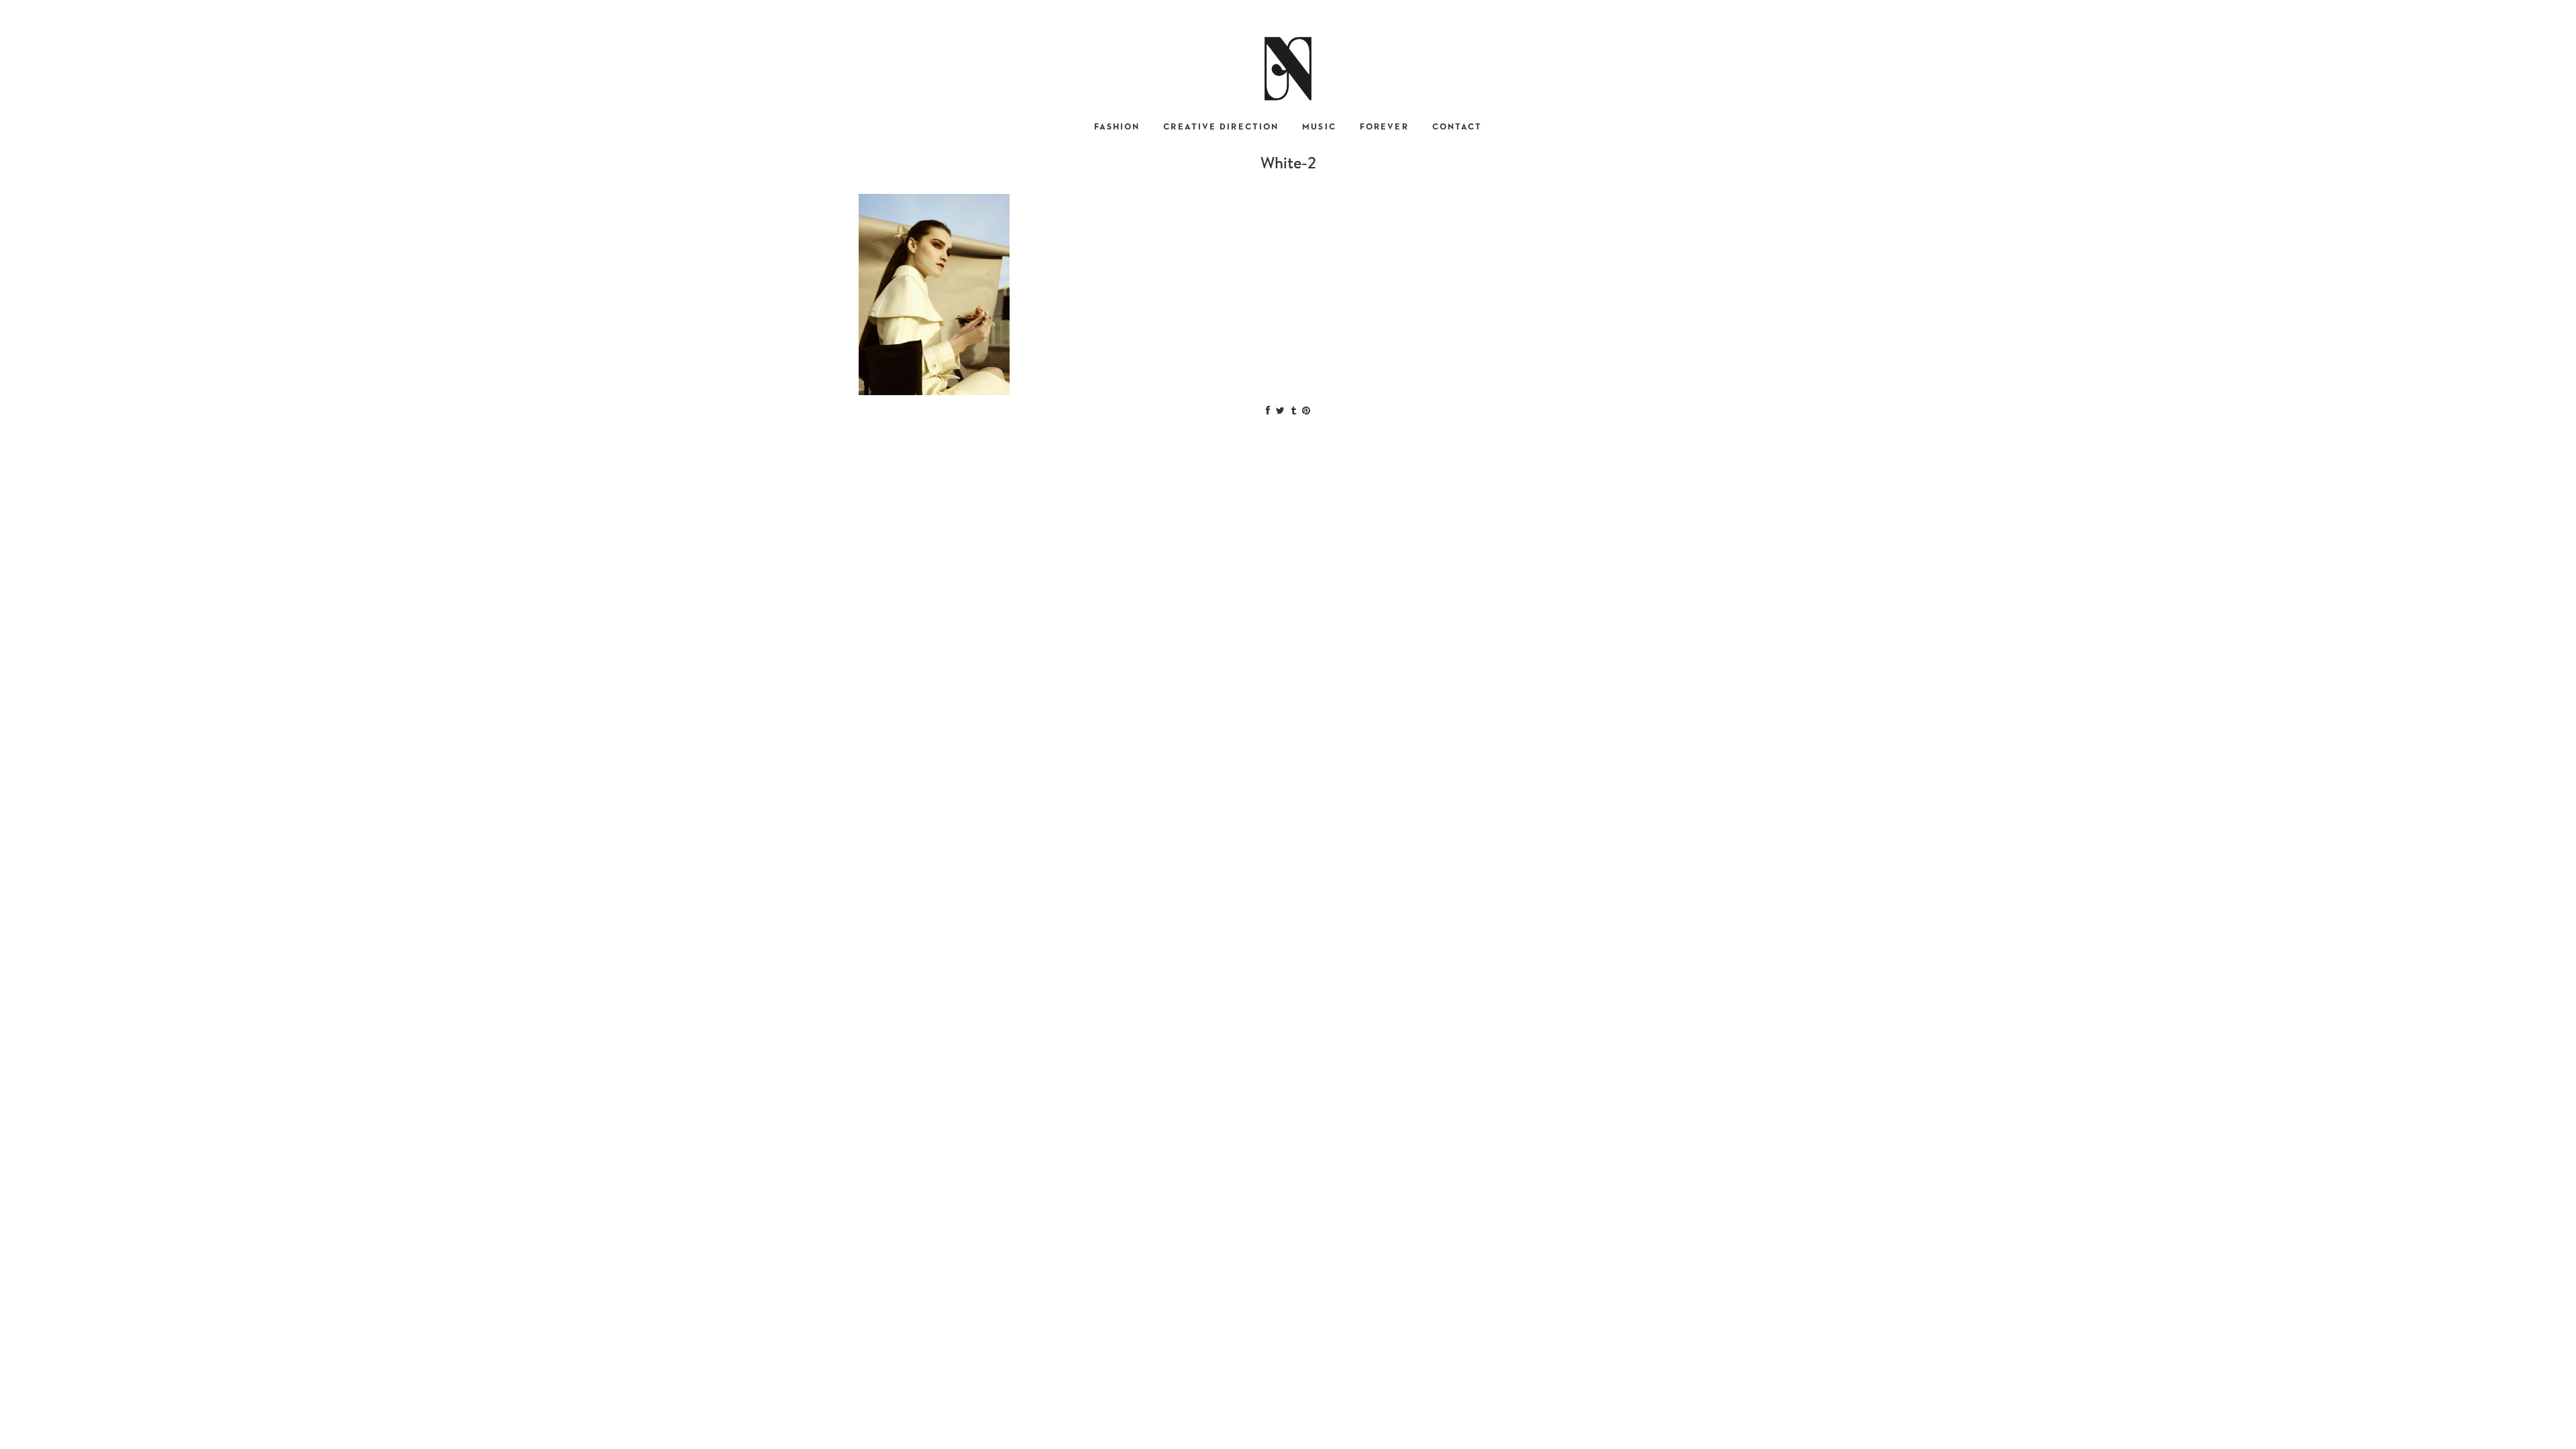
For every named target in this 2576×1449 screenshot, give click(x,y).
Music (1319, 127)
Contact (1457, 127)
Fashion (1117, 127)
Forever (1384, 127)
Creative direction (1221, 127)
